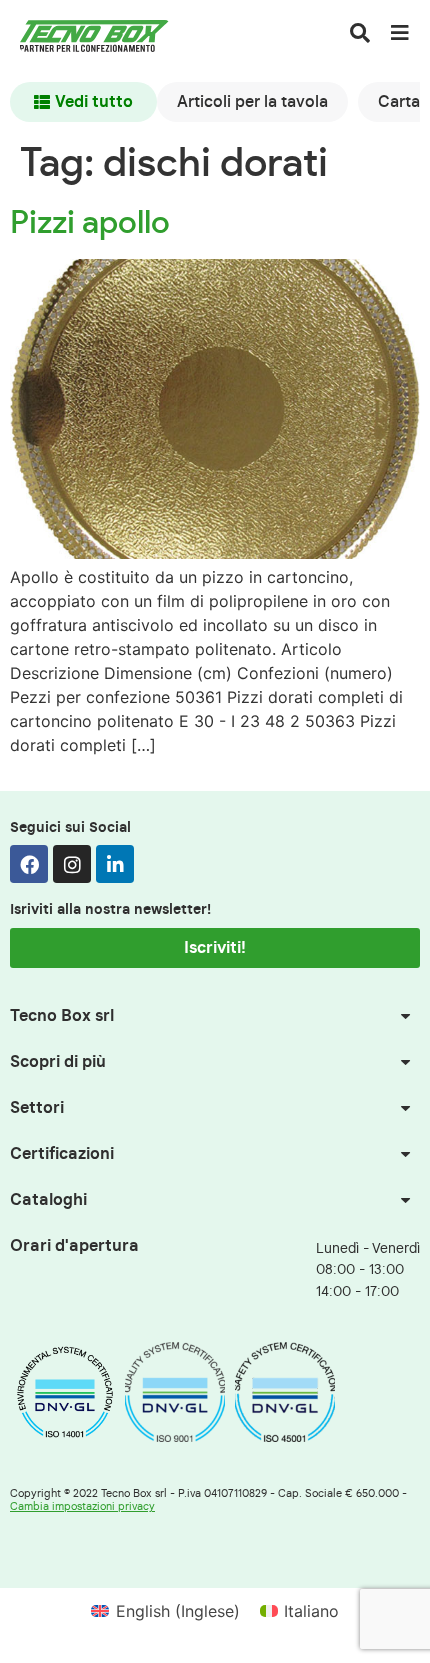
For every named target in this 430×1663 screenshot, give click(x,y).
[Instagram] (72, 864)
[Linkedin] (115, 864)
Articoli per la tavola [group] (252, 102)
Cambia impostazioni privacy (82, 1506)
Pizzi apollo (90, 223)
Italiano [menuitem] (311, 1611)
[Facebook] (29, 864)
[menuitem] (165, 1610)
